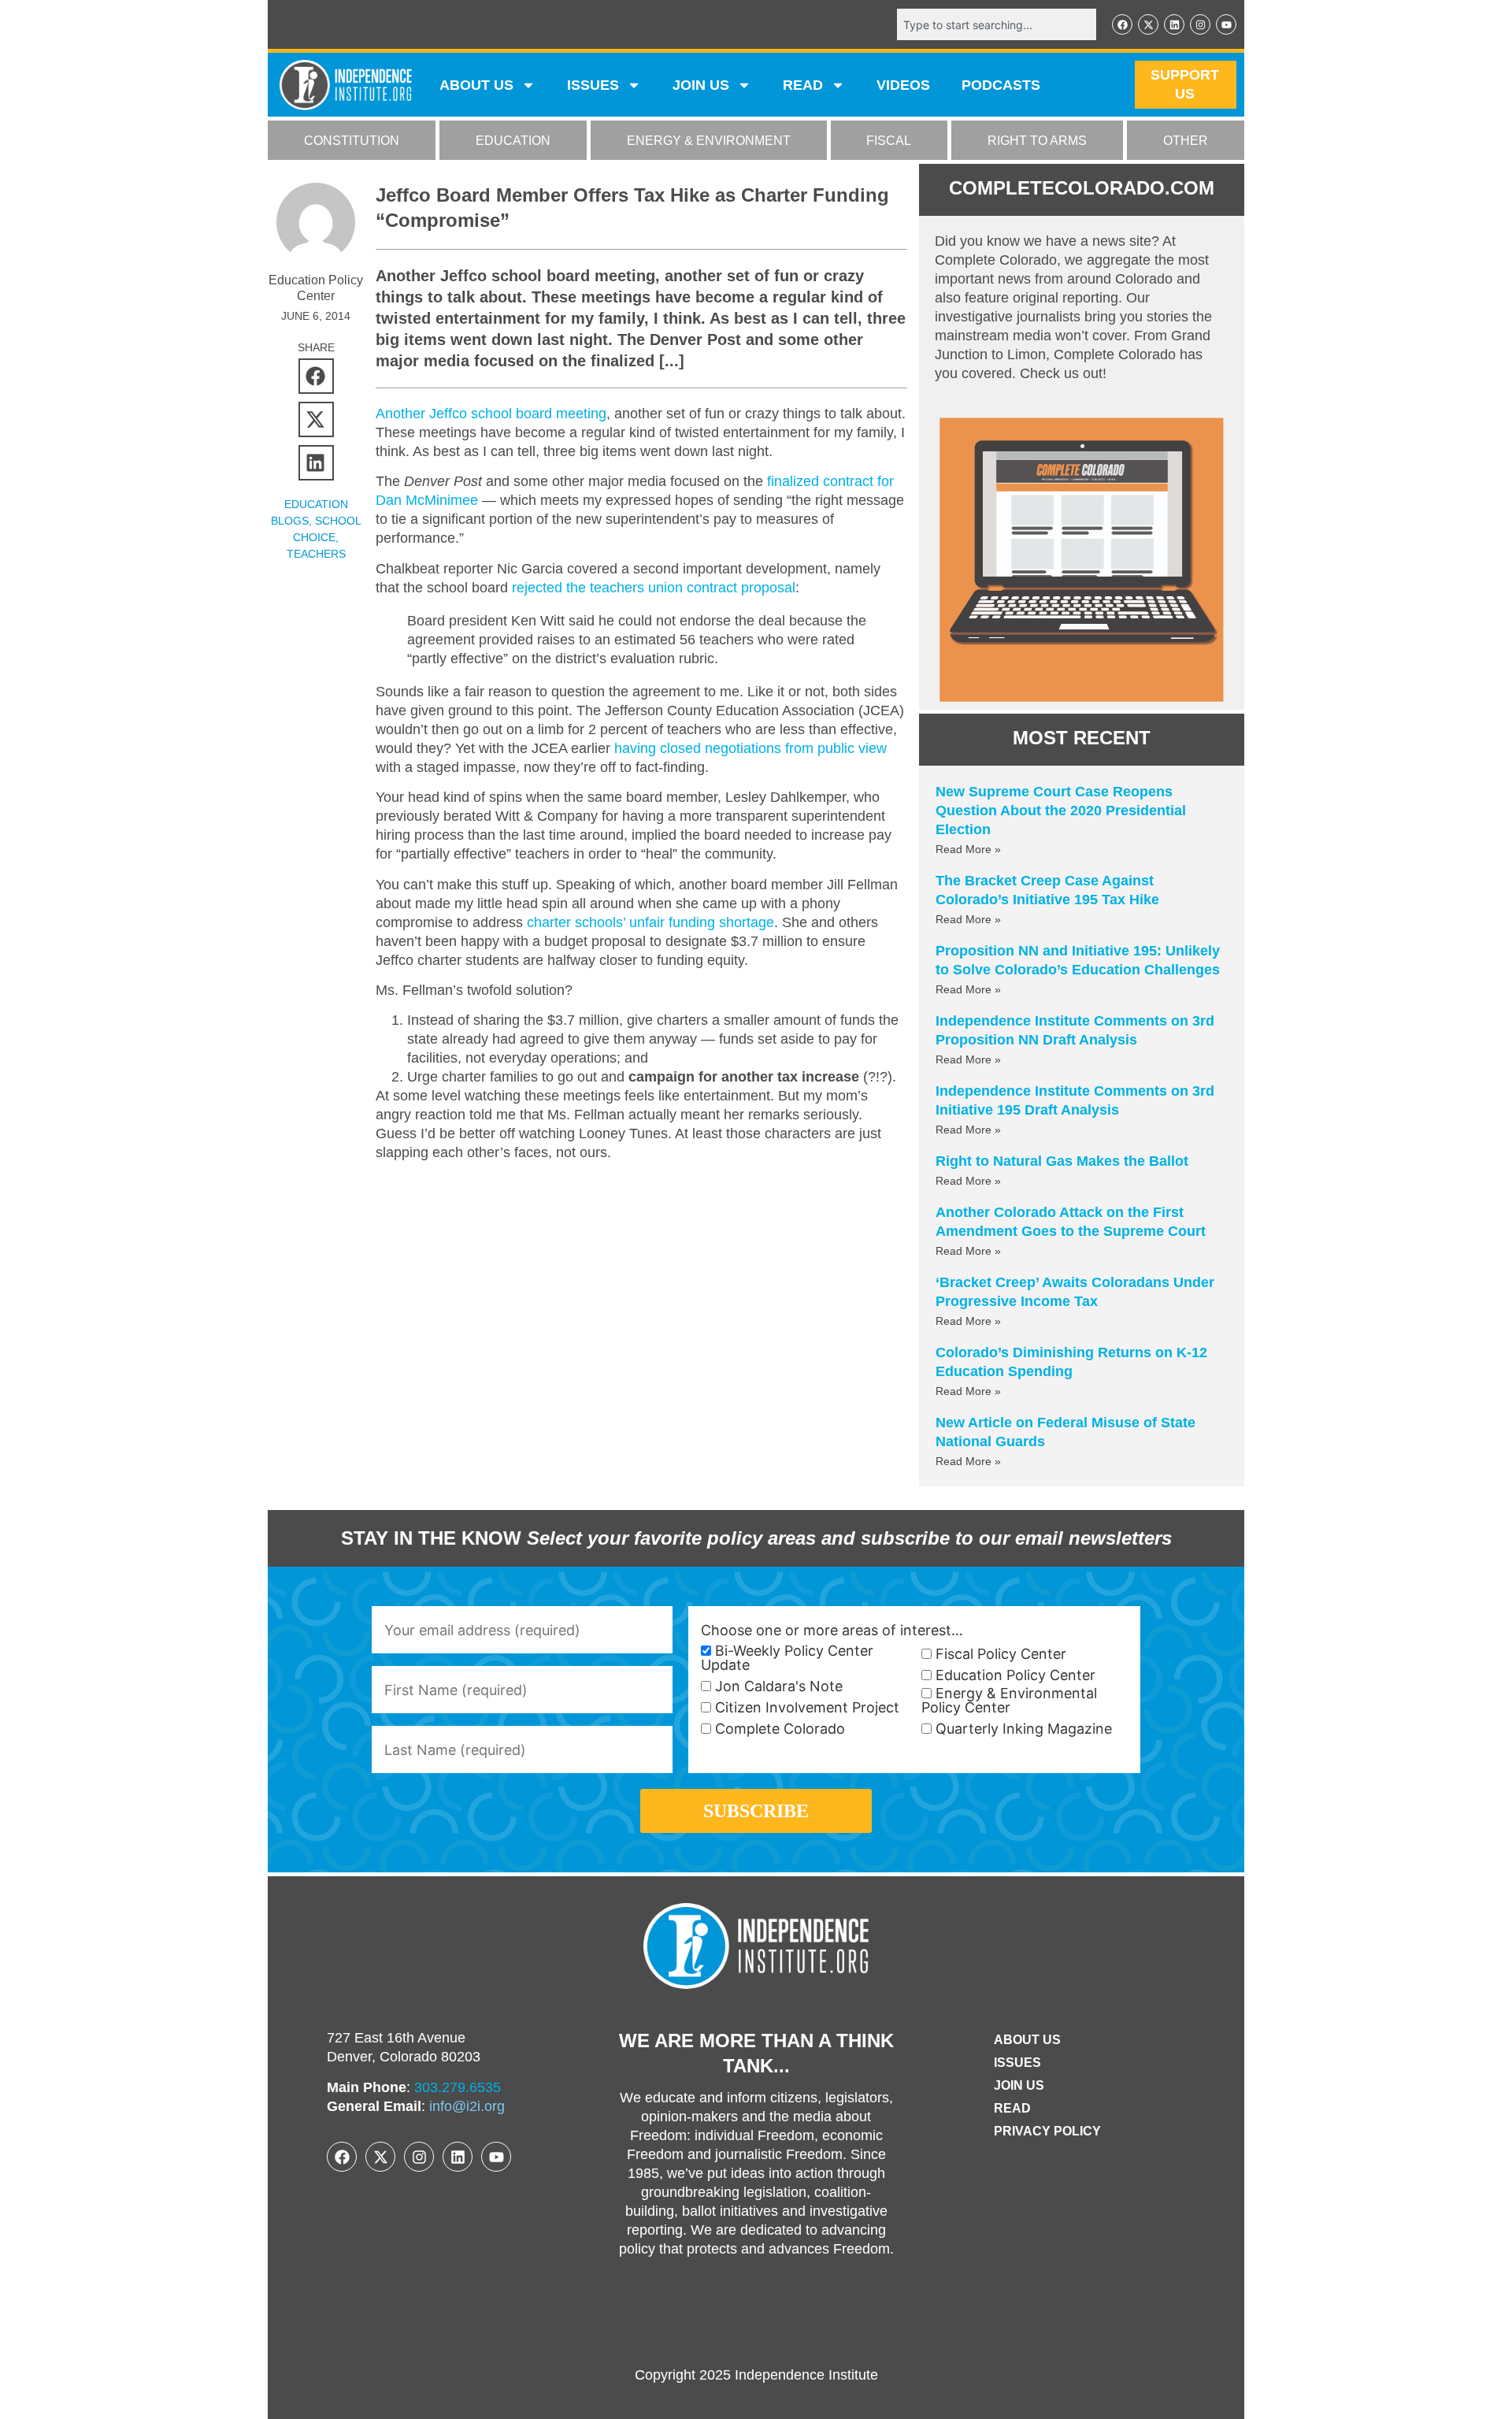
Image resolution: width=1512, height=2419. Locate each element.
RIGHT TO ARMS (1037, 141)
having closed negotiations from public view (750, 748)
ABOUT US (476, 85)
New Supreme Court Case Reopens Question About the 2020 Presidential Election (1061, 811)
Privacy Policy (1047, 2131)
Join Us (1019, 2085)
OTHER (1186, 141)
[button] (316, 376)
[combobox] (997, 24)
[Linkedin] (1174, 24)
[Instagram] (1200, 24)
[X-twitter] (1148, 24)
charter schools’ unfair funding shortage (650, 922)
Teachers (316, 554)
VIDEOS (903, 85)
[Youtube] (1226, 24)
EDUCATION (513, 141)
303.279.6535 (458, 2087)
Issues (593, 85)
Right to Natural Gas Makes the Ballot (1062, 1161)
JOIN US (701, 85)
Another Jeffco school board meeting (491, 414)
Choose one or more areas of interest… (832, 1631)
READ (803, 85)
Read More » (968, 849)
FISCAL (889, 141)
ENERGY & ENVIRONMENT (709, 141)
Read (1012, 2108)
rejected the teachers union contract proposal (654, 588)
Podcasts (1001, 85)
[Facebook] (1122, 24)
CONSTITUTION (352, 141)
